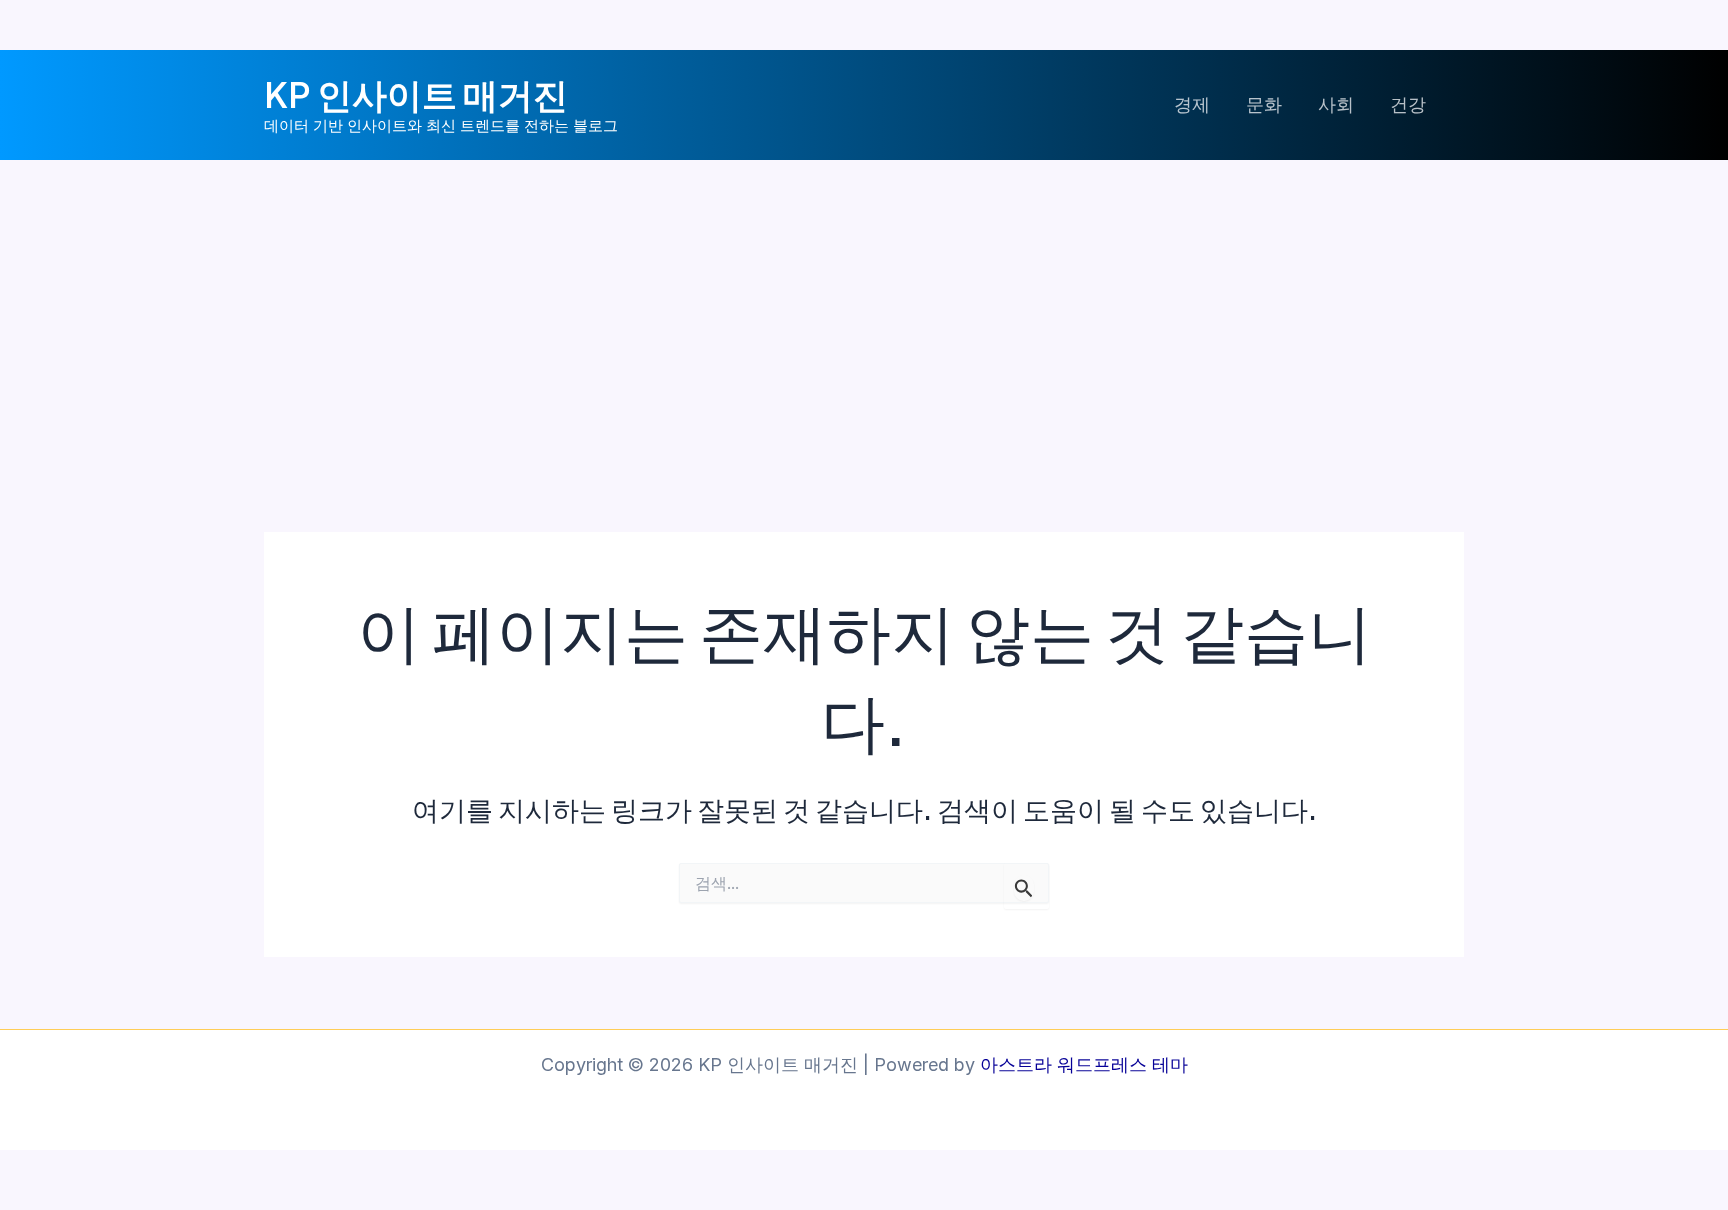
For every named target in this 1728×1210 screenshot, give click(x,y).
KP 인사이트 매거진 (416, 94)
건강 (1408, 104)
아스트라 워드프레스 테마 (1084, 1064)
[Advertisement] (864, 310)
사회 (1336, 104)
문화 (1264, 104)
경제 (1192, 104)
